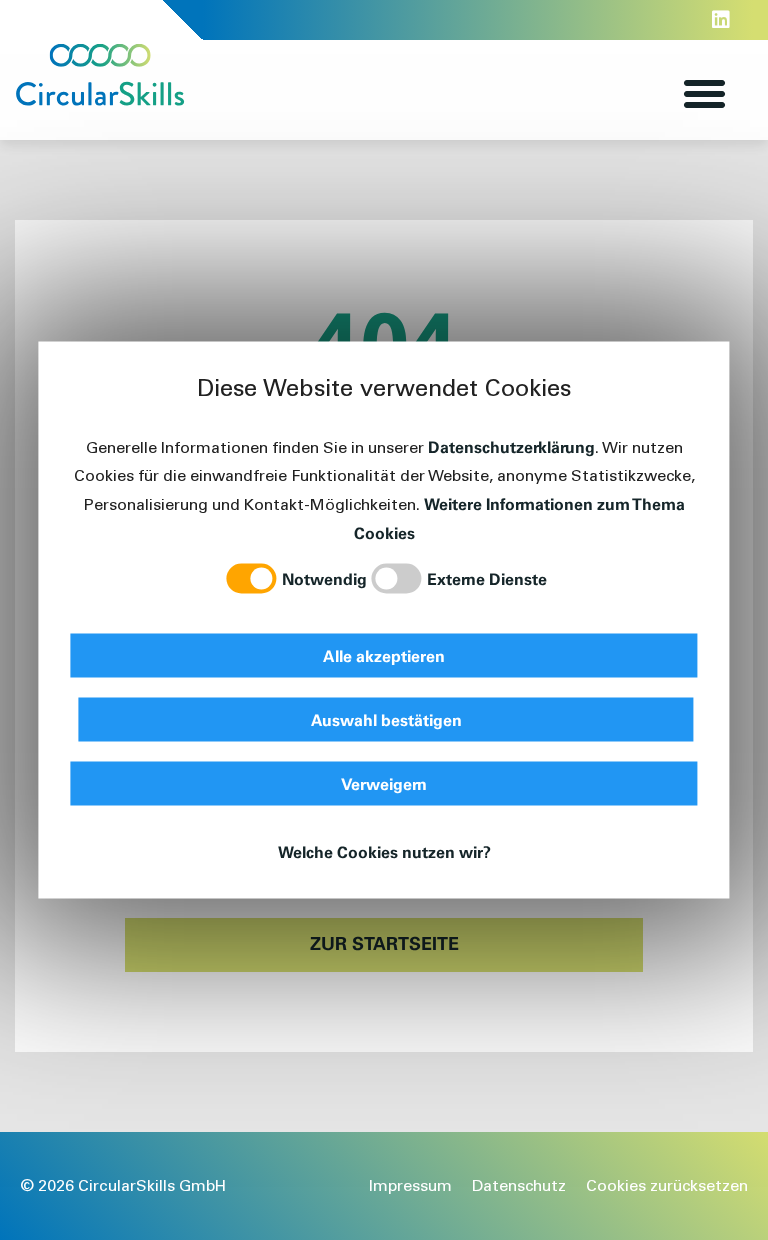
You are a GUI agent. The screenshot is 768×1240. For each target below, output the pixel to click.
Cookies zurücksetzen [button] (667, 1185)
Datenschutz (519, 1185)
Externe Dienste (487, 579)
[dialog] (383, 620)
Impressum (410, 1185)
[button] (705, 94)
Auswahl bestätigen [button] (386, 720)
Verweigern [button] (384, 784)
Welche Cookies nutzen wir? (384, 852)
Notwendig (324, 579)
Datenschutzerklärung (511, 447)
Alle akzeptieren (384, 656)
